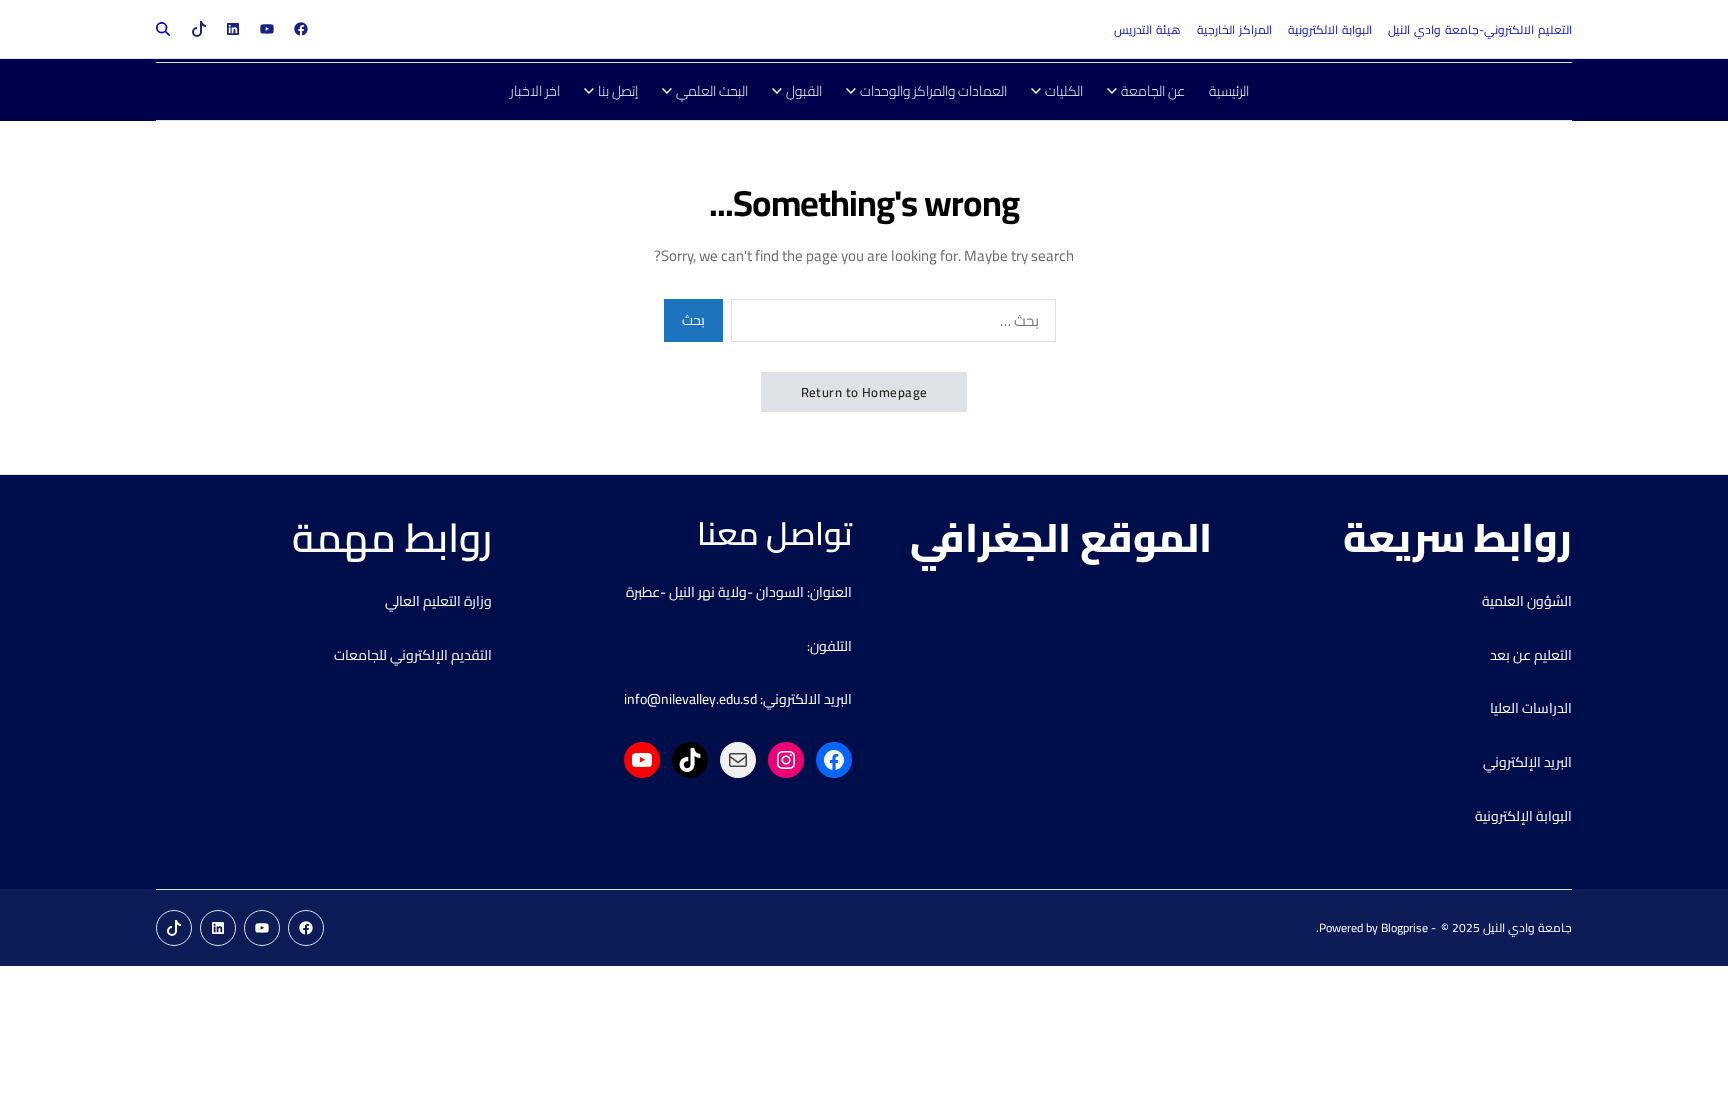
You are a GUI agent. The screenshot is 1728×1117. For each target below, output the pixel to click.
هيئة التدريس (1147, 29)
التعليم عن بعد (1531, 655)
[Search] (163, 29)
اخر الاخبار (535, 91)
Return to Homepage (864, 392)
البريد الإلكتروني (1527, 762)
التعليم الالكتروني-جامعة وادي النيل (1480, 29)
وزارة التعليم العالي (438, 601)
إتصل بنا (618, 91)
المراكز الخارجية (1234, 29)
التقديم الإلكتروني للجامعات (413, 655)
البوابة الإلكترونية (1523, 816)
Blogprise (1404, 927)
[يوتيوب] (642, 760)
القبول (804, 91)
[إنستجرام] (786, 760)
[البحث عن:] (897, 324)
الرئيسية (1229, 91)
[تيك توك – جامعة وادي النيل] (199, 29)
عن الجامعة (1153, 91)
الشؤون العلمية (1527, 601)
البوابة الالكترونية (1330, 29)
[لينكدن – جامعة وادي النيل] (233, 29)
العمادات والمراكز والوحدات (933, 91)
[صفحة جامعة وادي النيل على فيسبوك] (301, 29)
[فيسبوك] (834, 760)
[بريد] (738, 760)
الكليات (1064, 91)
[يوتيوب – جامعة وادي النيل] (267, 29)
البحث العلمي (712, 91)
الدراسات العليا (1531, 708)
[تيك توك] (690, 760)
